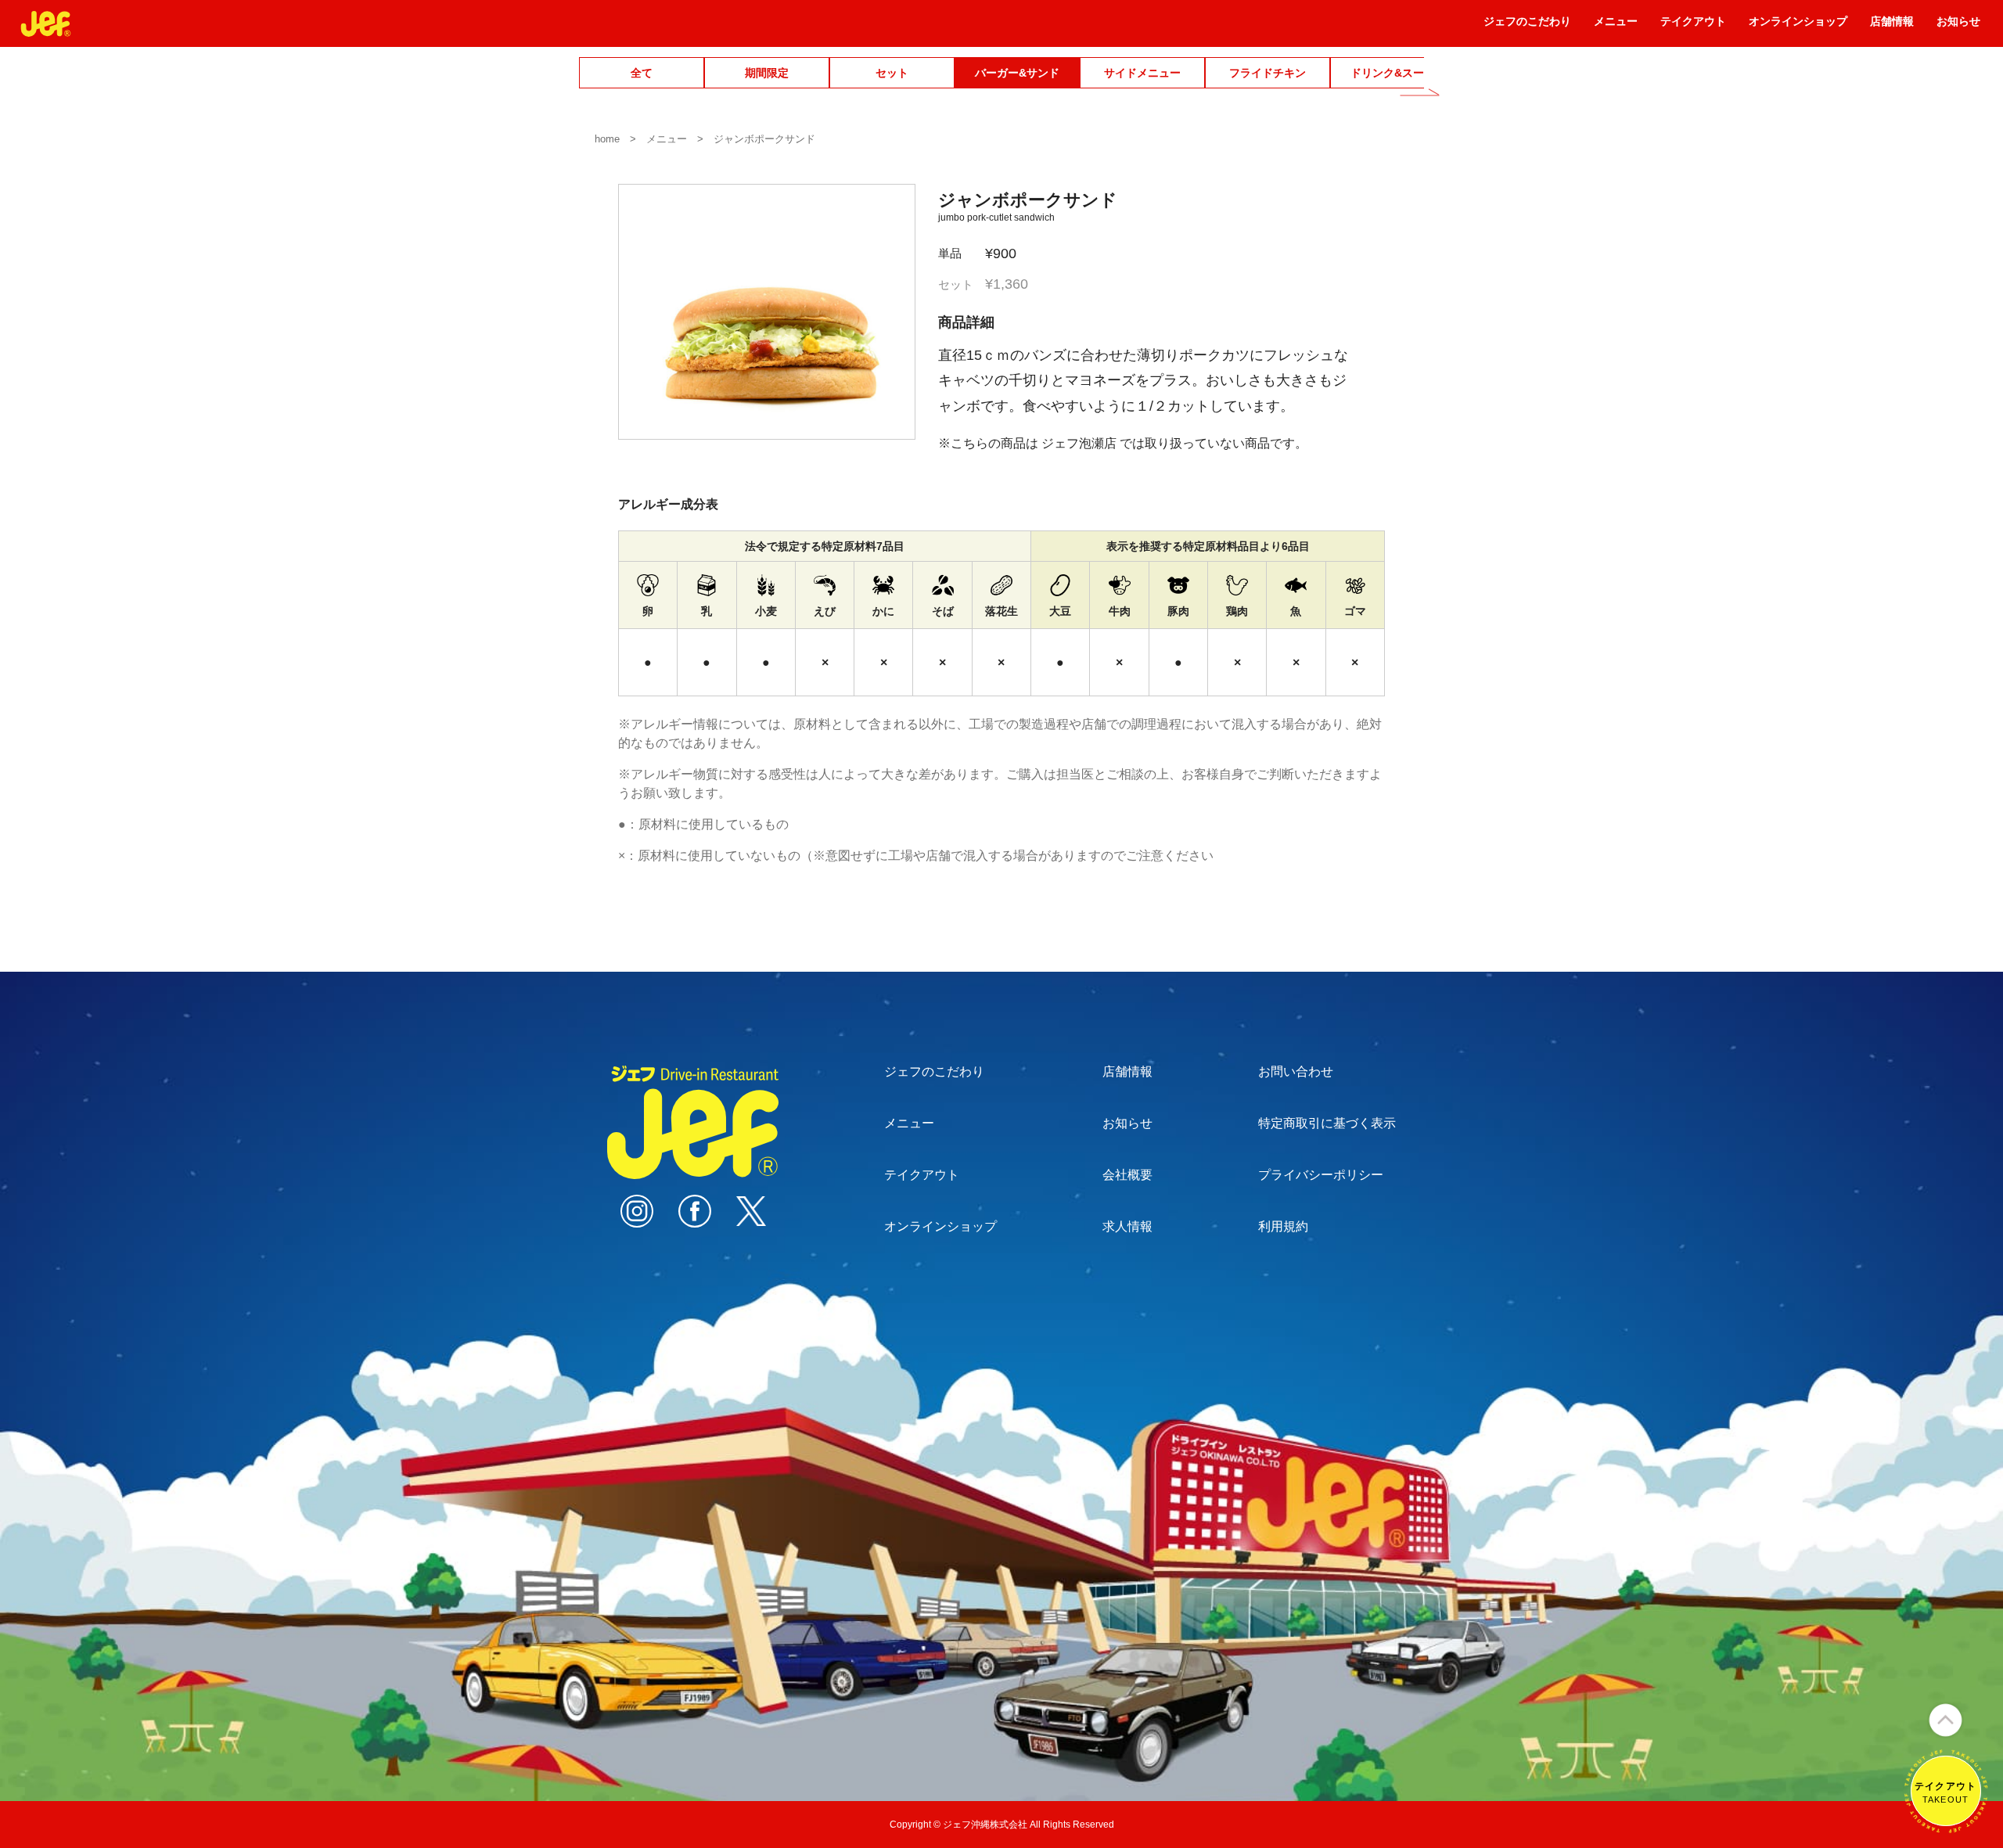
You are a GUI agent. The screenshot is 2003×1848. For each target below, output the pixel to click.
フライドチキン (1268, 73)
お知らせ (1958, 27)
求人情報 (1127, 1226)
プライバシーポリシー (1321, 1175)
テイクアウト (1693, 27)
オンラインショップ (1798, 27)
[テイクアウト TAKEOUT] (1946, 1826)
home (607, 139)
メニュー (1616, 27)
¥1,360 (983, 284)
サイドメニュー (1142, 73)
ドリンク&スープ (1393, 73)
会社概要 (1127, 1175)
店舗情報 (1892, 27)
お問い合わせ (1296, 1071)
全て (642, 73)
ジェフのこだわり (1527, 27)
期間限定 (767, 73)
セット (892, 73)
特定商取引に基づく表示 (1327, 1123)
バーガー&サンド (1017, 73)
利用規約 (1283, 1226)
